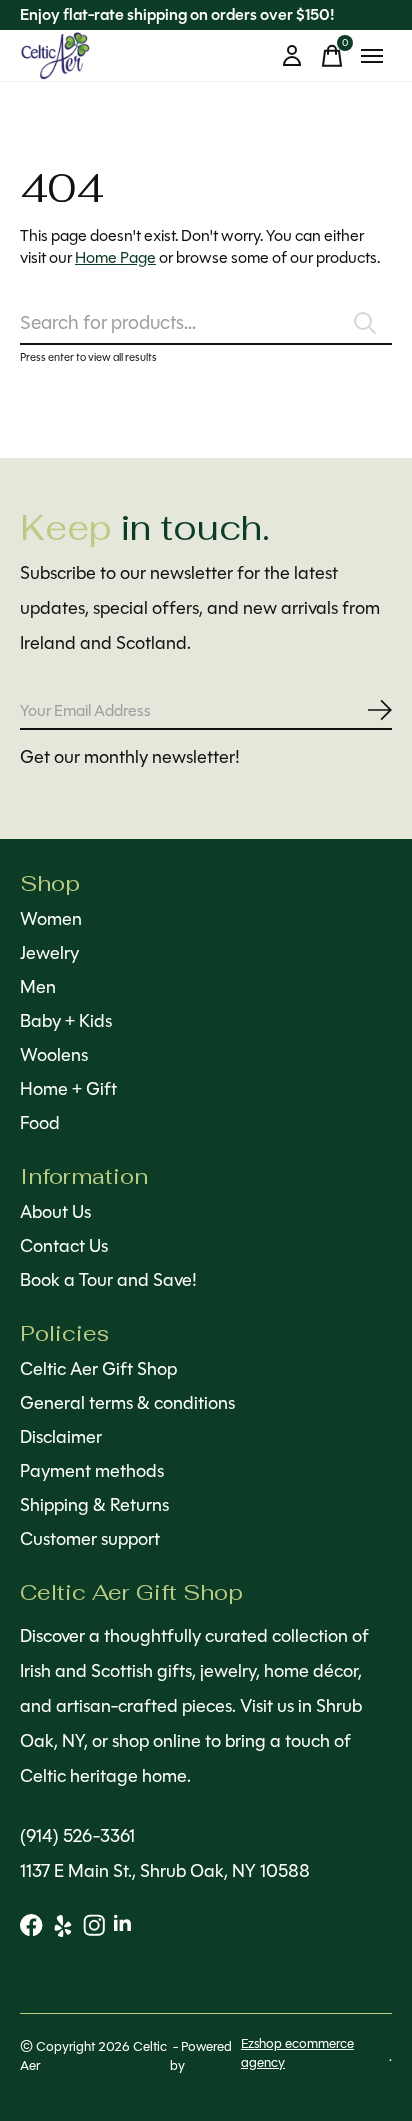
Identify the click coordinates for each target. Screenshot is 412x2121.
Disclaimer (61, 1437)
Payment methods (92, 1471)
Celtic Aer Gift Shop (98, 1369)
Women (51, 919)
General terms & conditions (127, 1403)
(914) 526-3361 (77, 1836)
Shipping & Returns (94, 1505)
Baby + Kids (66, 1021)
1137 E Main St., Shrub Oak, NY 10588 (165, 1871)
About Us (55, 1212)
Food (40, 1123)
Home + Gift (68, 1089)
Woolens (54, 1055)
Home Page (115, 257)
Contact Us (64, 1246)
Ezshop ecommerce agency (297, 2053)
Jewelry (49, 953)
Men (38, 987)
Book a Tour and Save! (108, 1280)
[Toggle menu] (372, 56)
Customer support (90, 1539)
